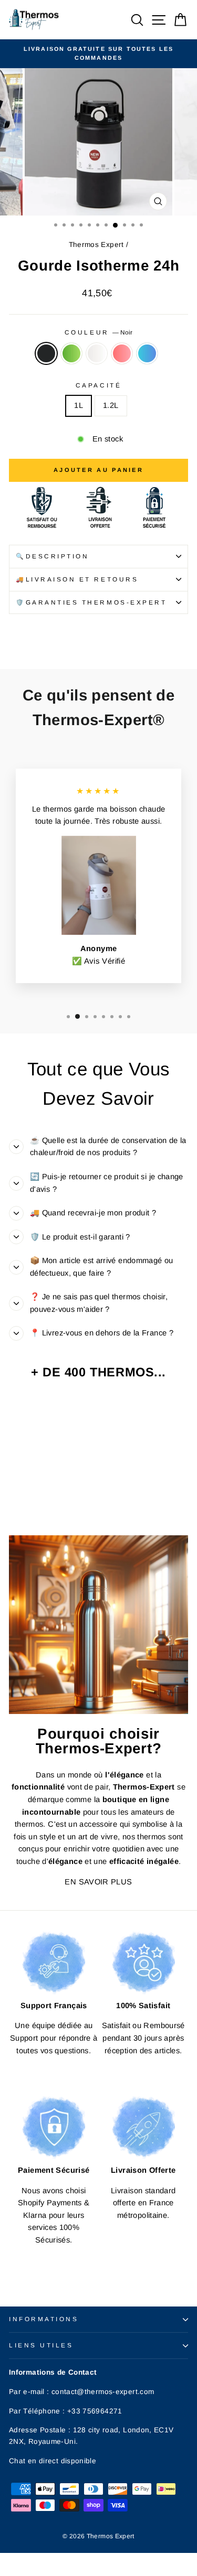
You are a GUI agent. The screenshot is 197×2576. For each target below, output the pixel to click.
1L (79, 405)
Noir (46, 353)
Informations (44, 2319)
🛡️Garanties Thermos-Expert (91, 602)
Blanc (97, 353)
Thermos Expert (96, 245)
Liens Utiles (41, 2345)
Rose (122, 353)
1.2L (111, 405)
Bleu (147, 353)
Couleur (98, 332)
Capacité (98, 385)
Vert (71, 353)
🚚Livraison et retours (77, 579)
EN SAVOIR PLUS (98, 1882)
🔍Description (52, 556)
